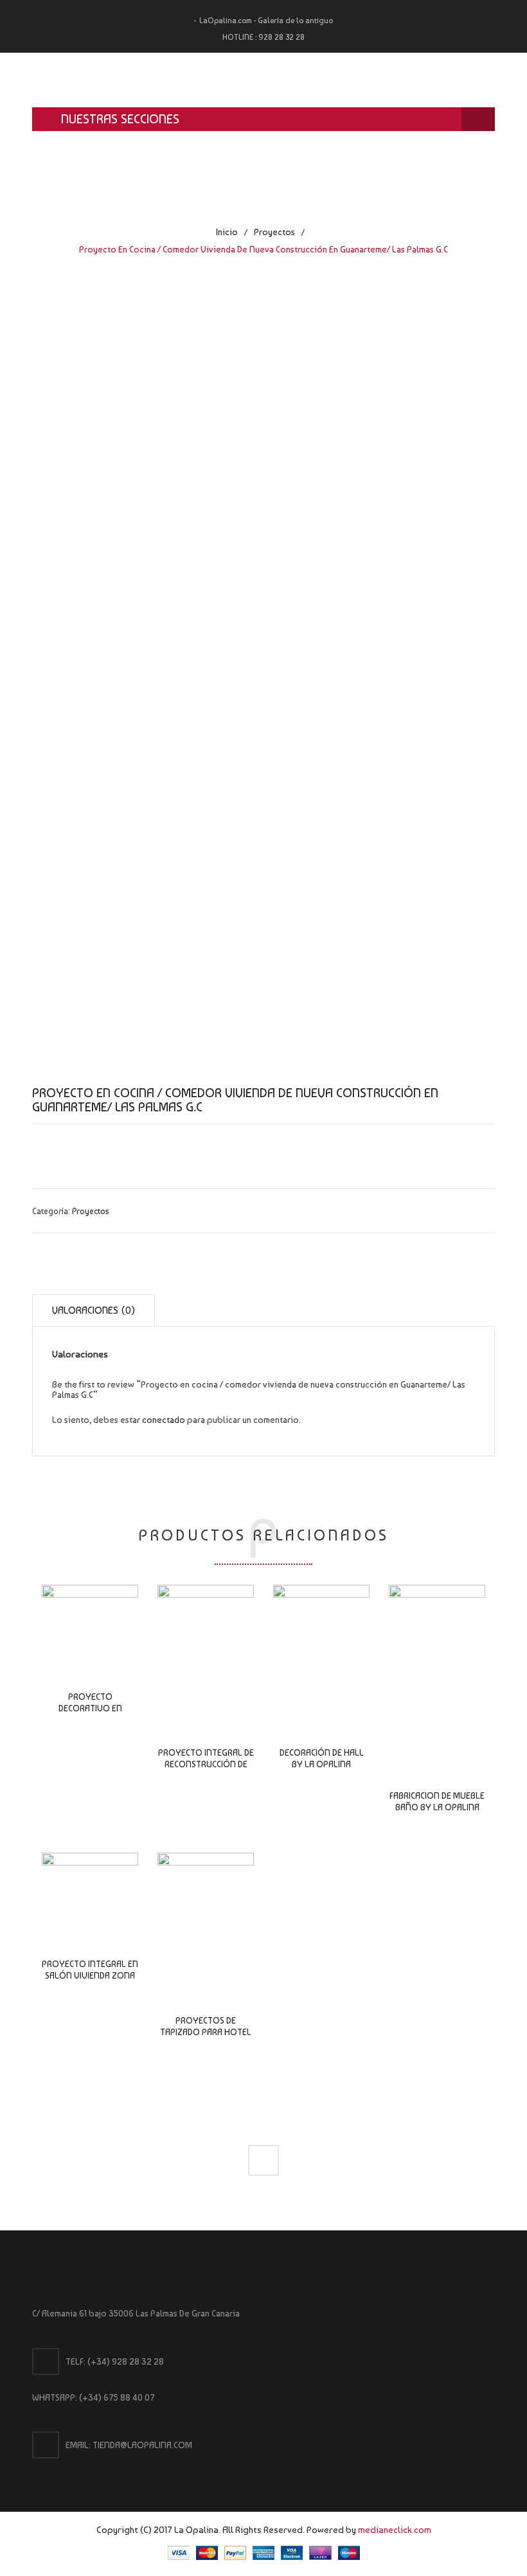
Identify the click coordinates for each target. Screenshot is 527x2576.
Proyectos (274, 232)
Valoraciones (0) (94, 1310)
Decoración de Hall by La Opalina (322, 1758)
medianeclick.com (395, 2529)
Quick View (90, 1634)
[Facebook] (263, 2160)
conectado (164, 1420)
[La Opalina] (263, 80)
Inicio (227, 232)
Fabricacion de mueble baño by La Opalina (437, 1801)
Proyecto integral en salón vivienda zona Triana (90, 1975)
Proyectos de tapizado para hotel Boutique (206, 2032)
